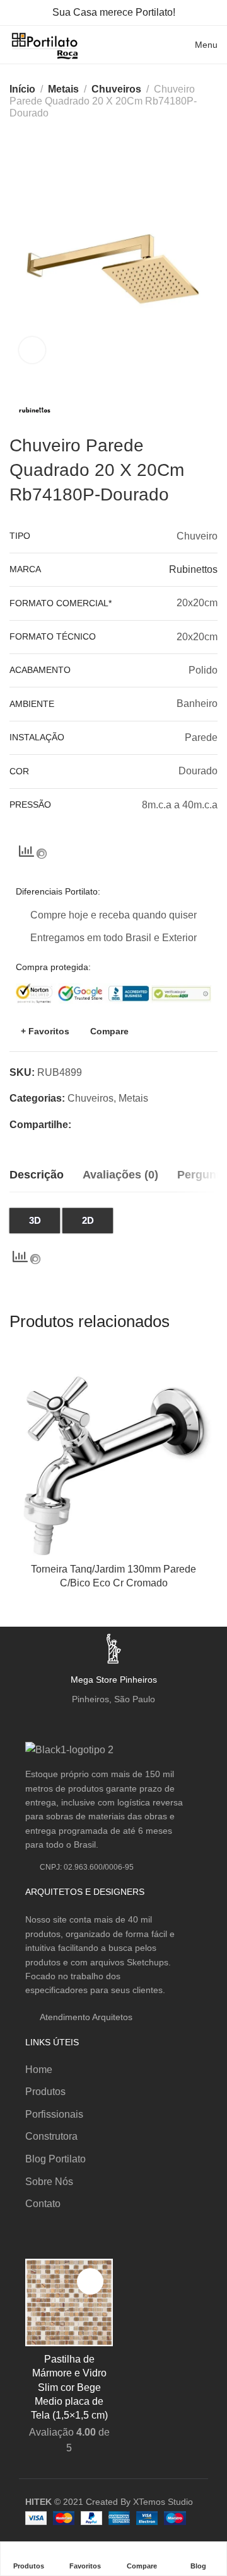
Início (22, 89)
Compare (109, 1031)
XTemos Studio (163, 2502)
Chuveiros (116, 89)
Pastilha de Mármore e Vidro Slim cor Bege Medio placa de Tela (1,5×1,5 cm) (69, 2387)
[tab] (37, 1175)
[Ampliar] (32, 350)
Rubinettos (193, 569)
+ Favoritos (45, 1031)
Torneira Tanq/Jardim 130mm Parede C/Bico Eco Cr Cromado (113, 1576)
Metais (63, 89)
